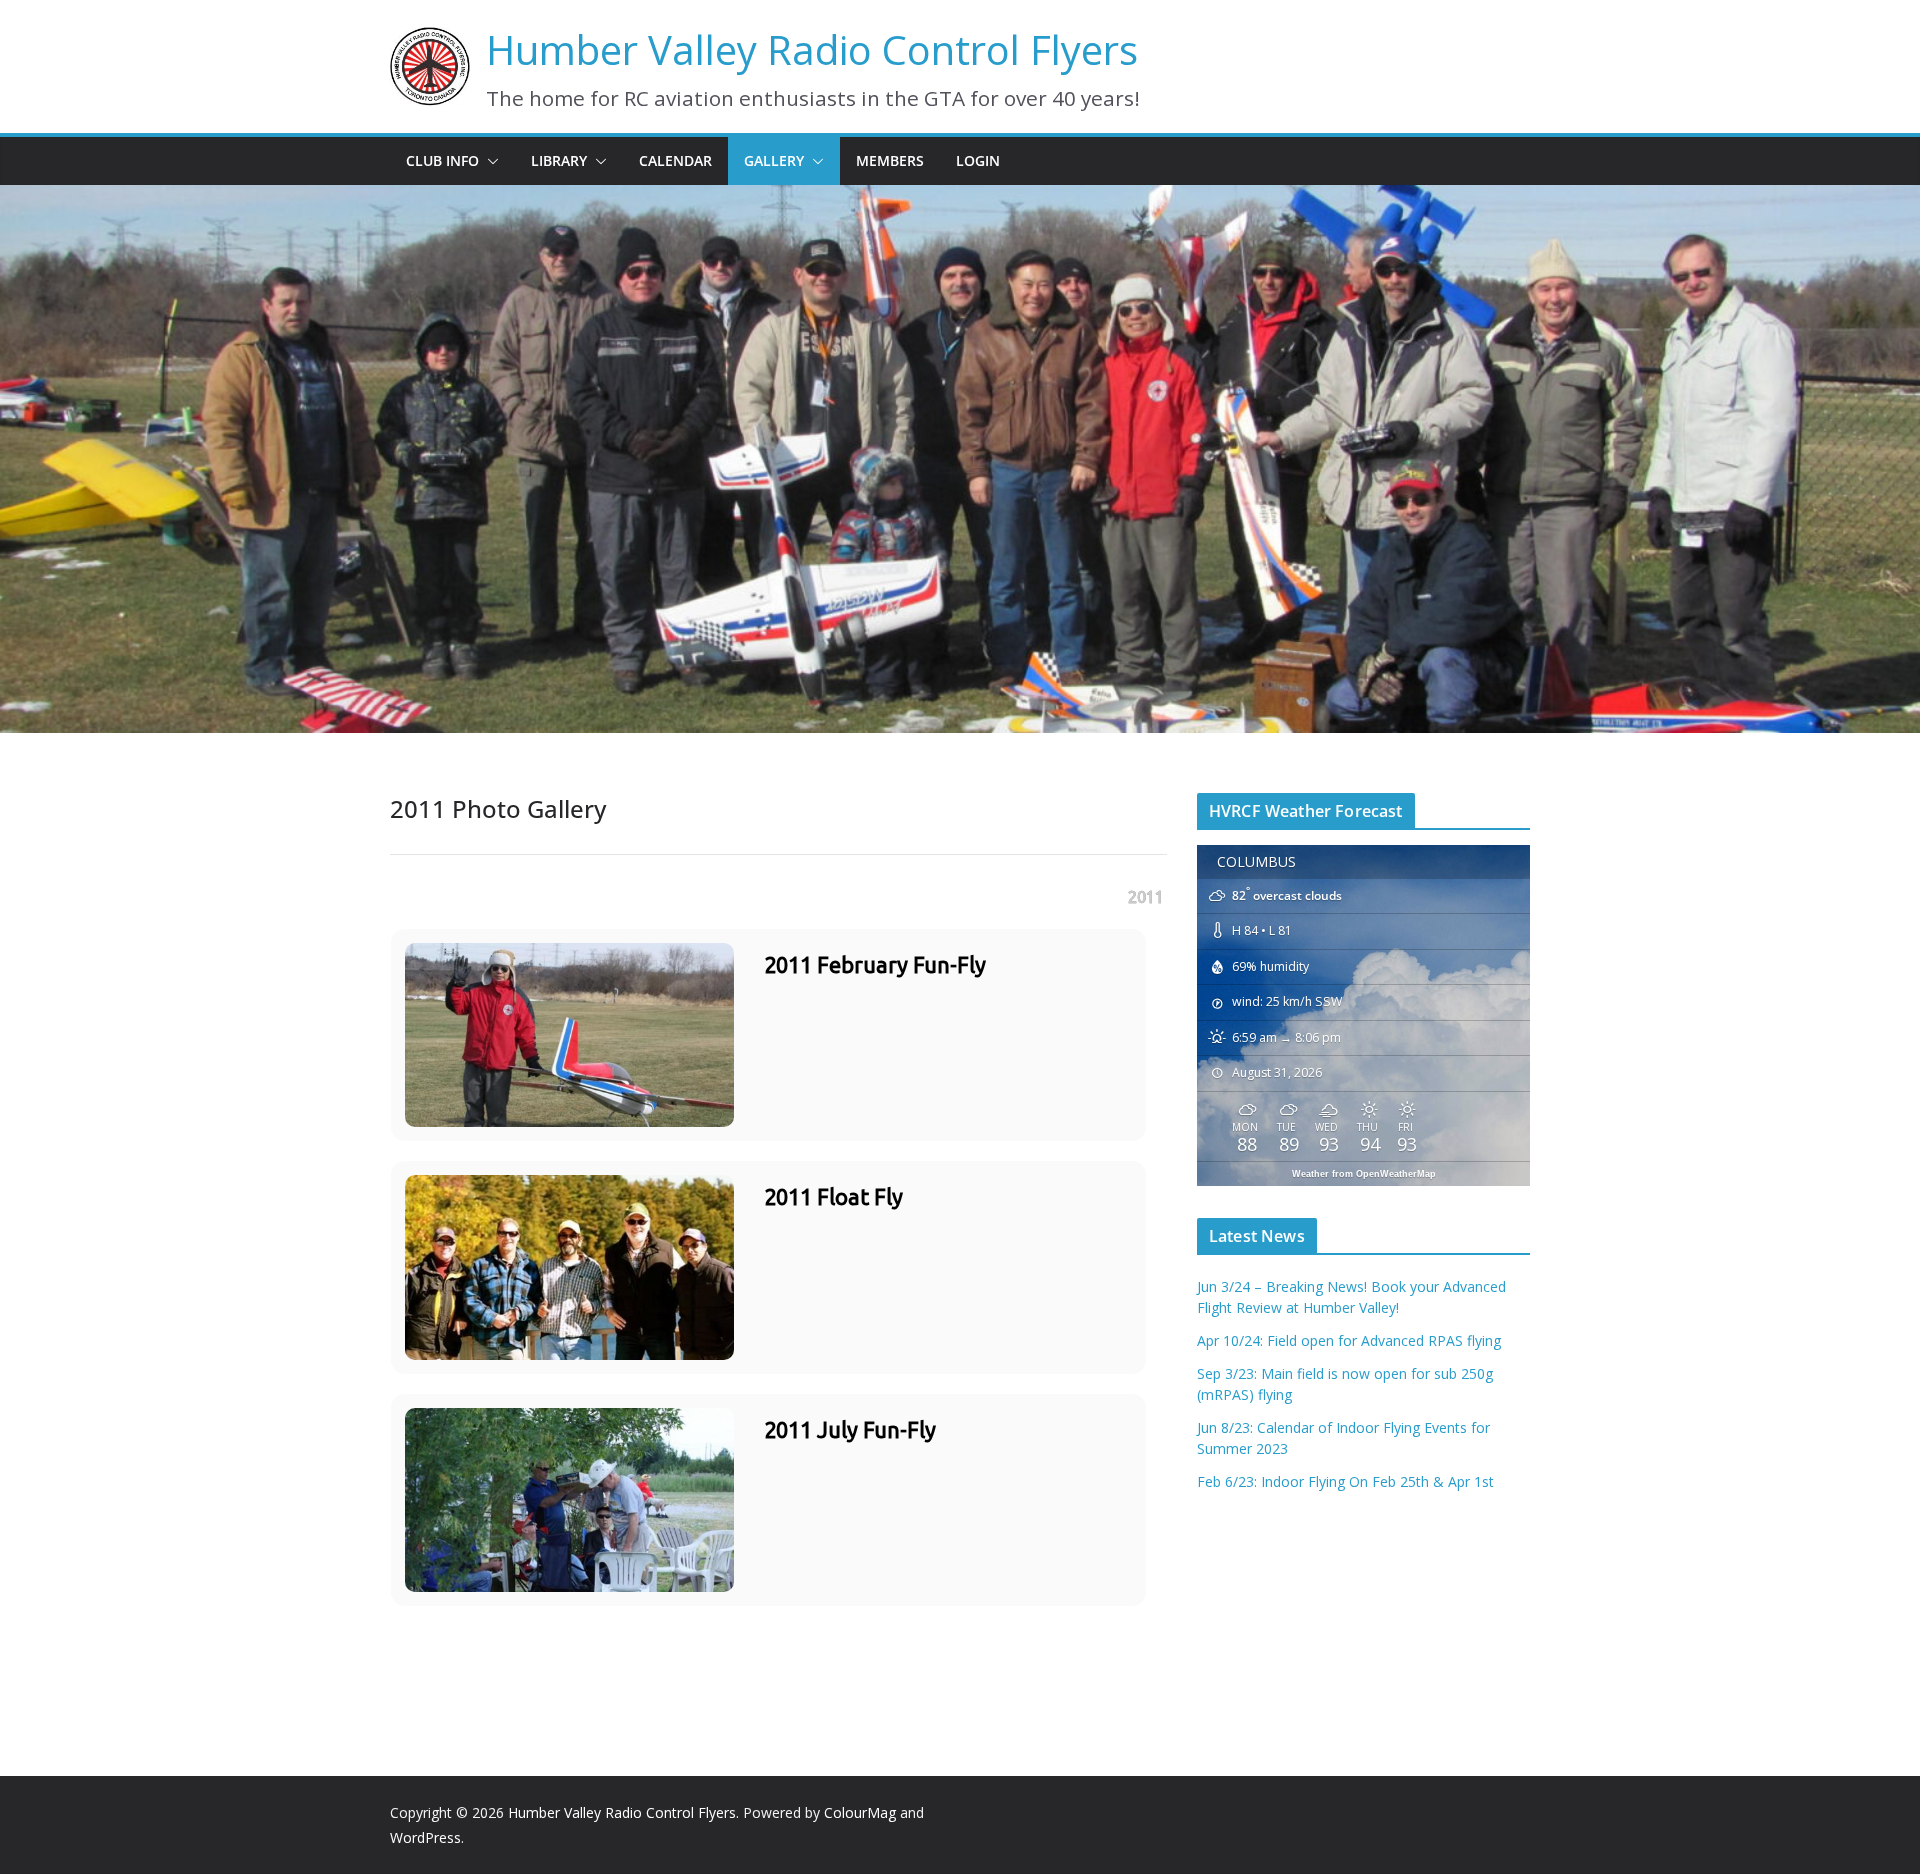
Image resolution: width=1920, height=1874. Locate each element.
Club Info (442, 160)
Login (978, 160)
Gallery (774, 160)
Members (890, 160)
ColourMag (860, 1812)
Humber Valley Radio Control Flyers (812, 49)
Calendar (675, 160)
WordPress (425, 1837)
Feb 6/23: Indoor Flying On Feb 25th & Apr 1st (1345, 1481)
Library (559, 160)
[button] (489, 161)
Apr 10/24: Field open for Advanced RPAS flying (1349, 1340)
